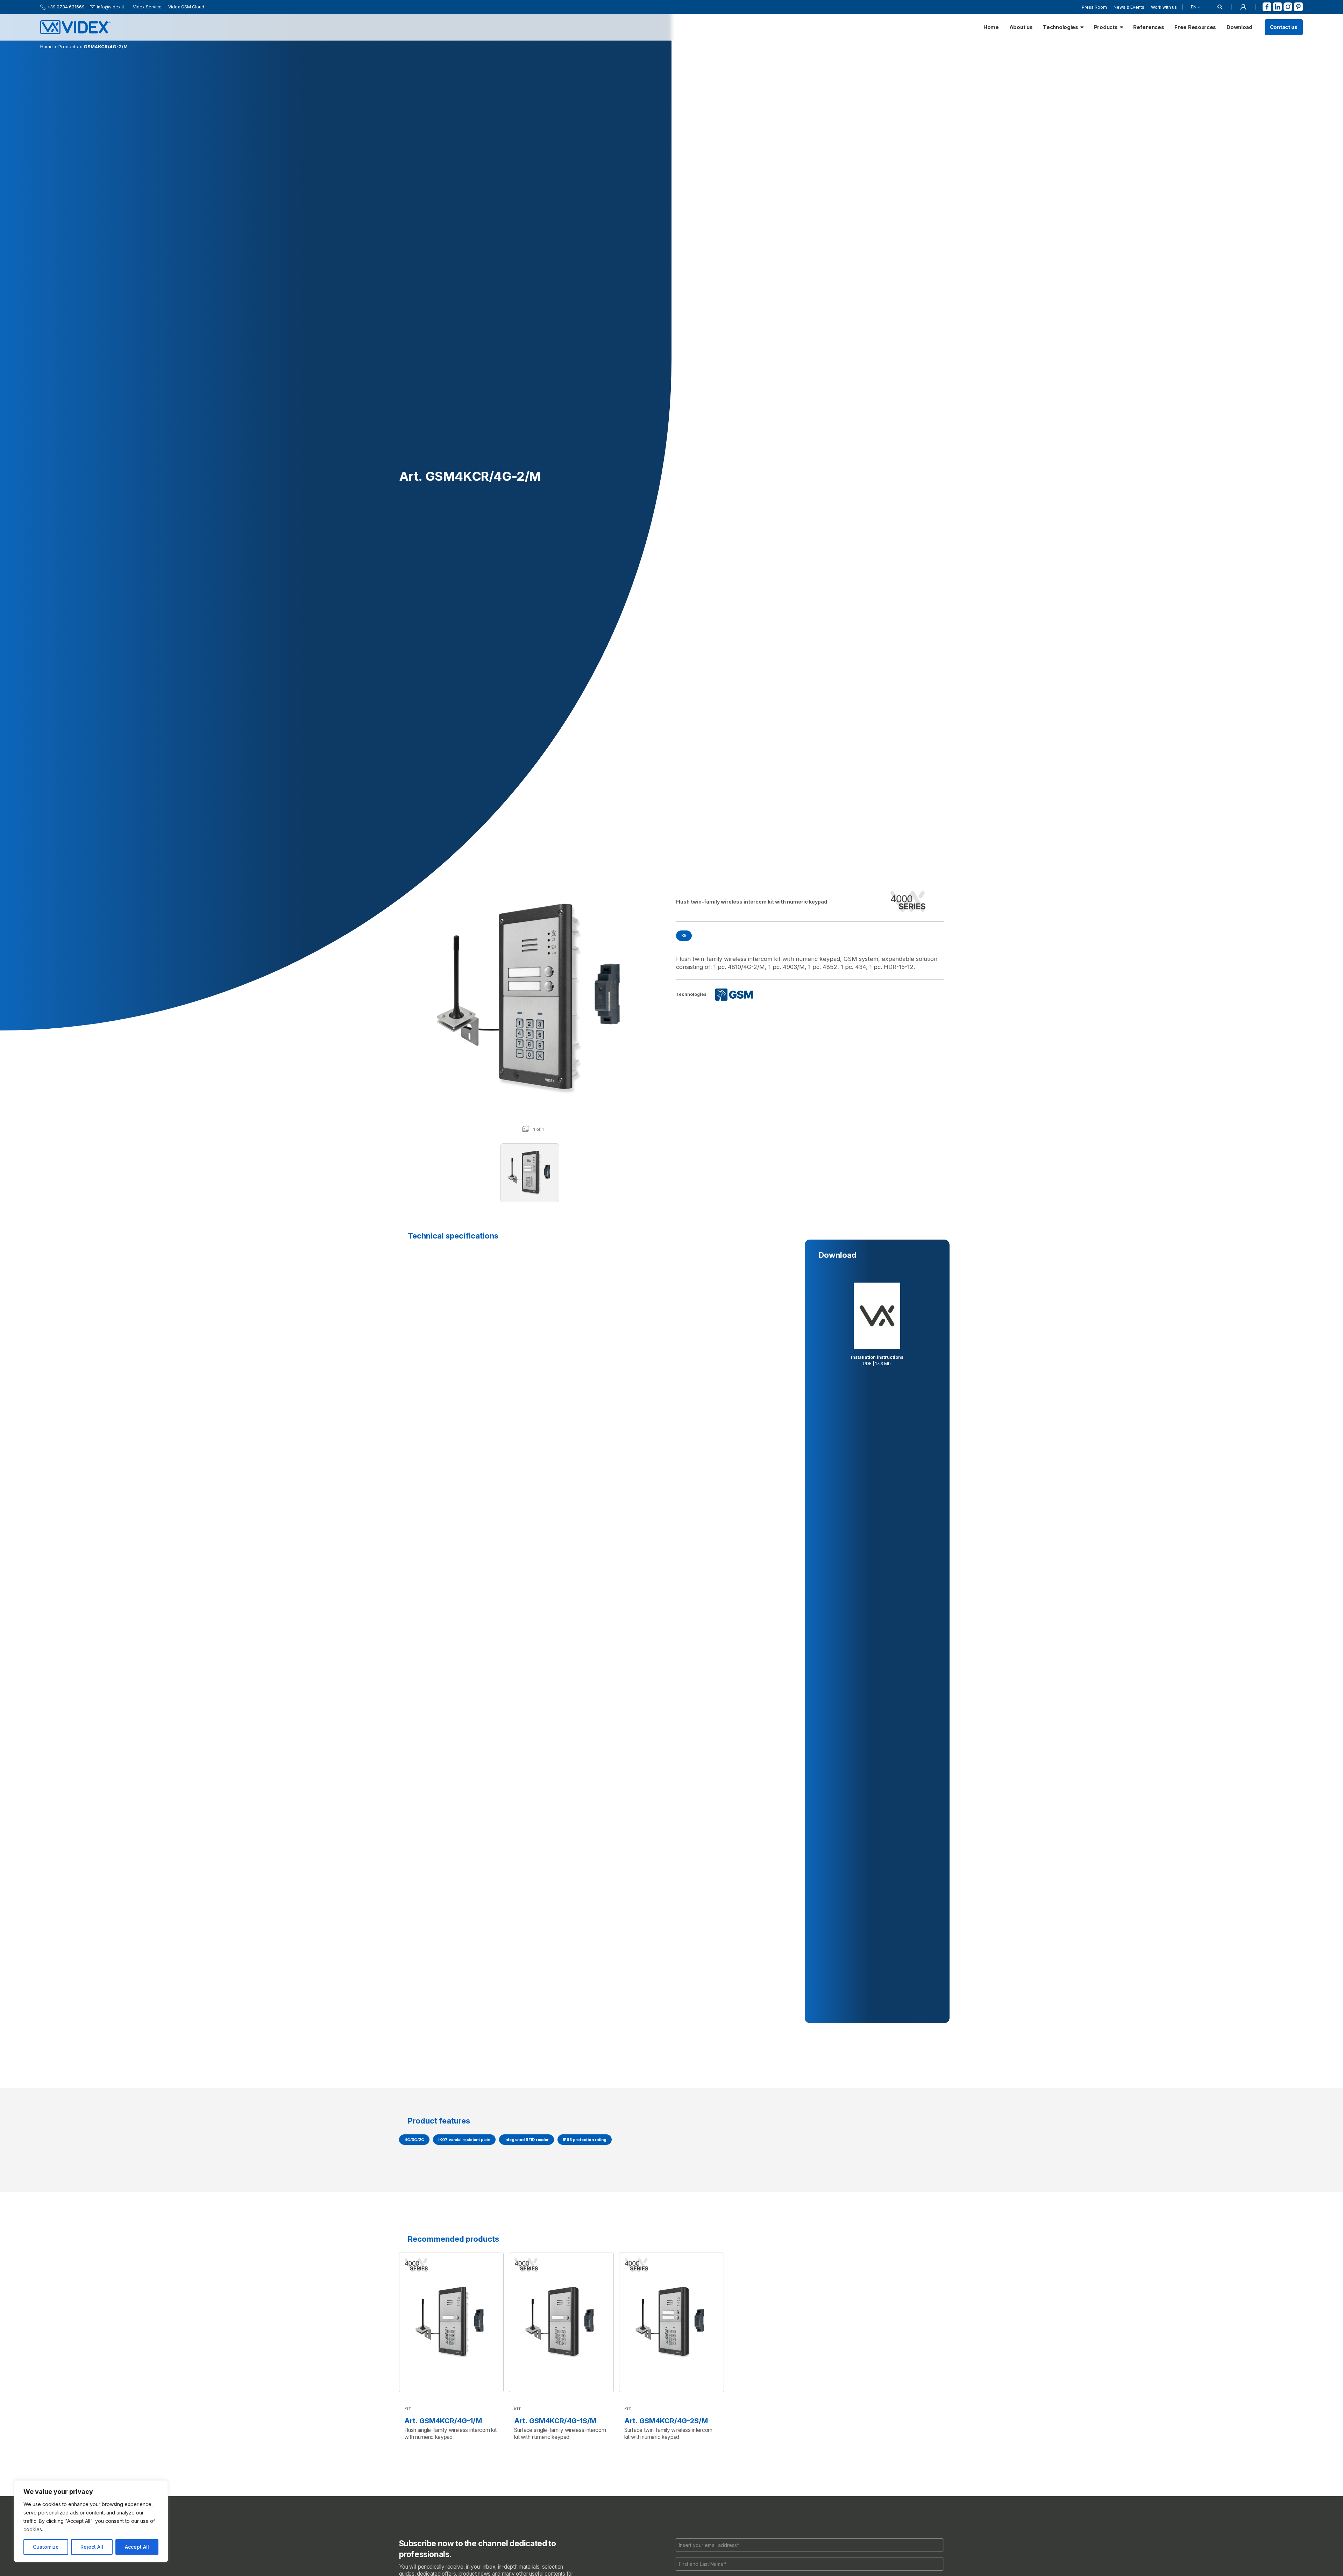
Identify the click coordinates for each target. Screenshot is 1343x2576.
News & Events (1129, 7)
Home (991, 27)
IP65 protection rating (585, 2140)
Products (1106, 27)
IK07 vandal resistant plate (464, 2140)
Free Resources (1195, 27)
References (1149, 27)
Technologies (1060, 27)
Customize (46, 2547)
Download (1239, 27)
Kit (684, 936)
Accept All (137, 2547)
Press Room (1094, 7)
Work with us (1164, 7)
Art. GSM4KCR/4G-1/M (443, 2421)
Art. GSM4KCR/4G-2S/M (666, 2421)
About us (1021, 27)
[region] (91, 2521)
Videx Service (147, 7)
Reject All (92, 2547)
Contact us (1284, 27)
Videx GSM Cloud (186, 7)
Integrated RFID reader (527, 2140)
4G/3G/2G (414, 2140)
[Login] (1243, 7)
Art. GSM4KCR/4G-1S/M (555, 2421)
